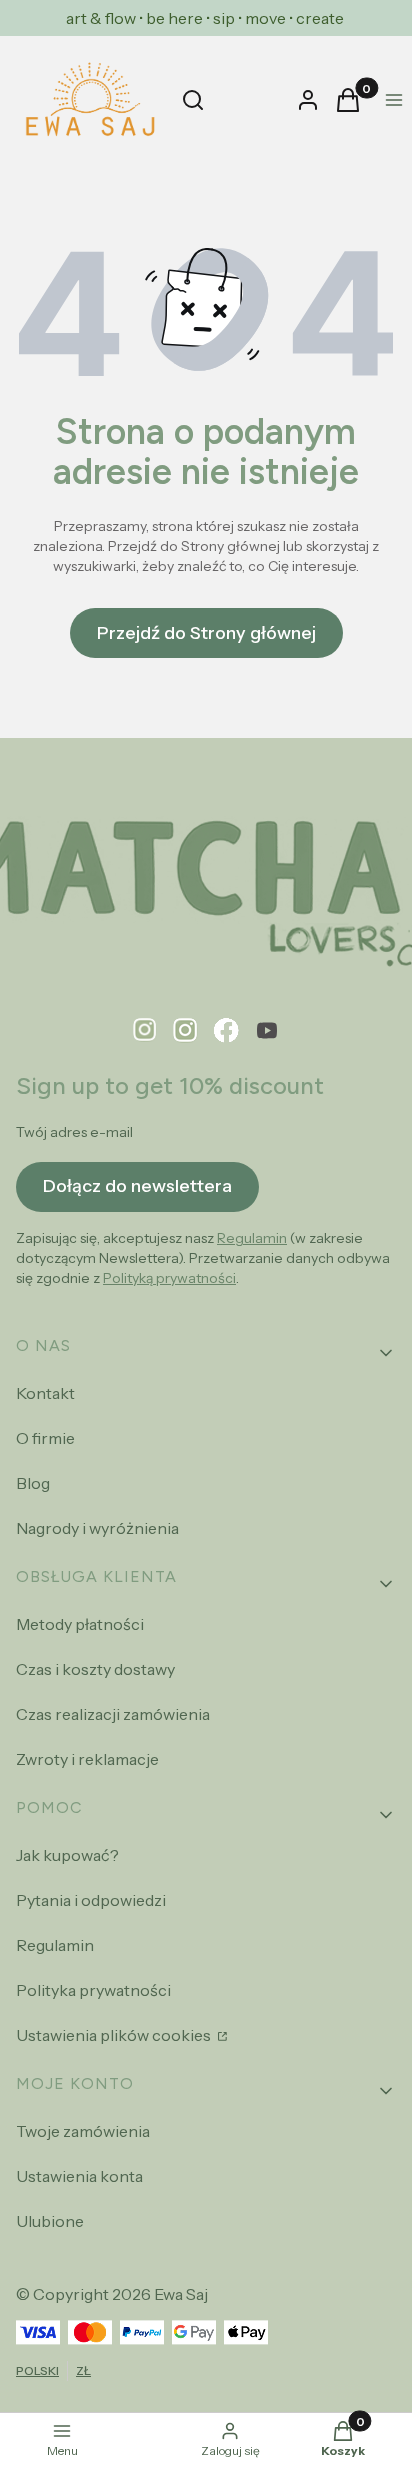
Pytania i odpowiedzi (91, 1900)
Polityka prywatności (93, 1990)
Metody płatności (80, 1624)
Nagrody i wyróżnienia (97, 1528)
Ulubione (50, 2221)
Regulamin (252, 1238)
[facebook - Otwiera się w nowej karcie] (226, 1030)
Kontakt (45, 1393)
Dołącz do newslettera (137, 1186)
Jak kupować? (67, 1855)
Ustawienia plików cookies (115, 2035)
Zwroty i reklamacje (87, 1759)
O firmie (45, 1438)
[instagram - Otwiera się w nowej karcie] (185, 1030)
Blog (33, 1483)
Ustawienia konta (79, 2176)
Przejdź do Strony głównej (206, 633)
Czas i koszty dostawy (95, 1669)
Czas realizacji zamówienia (113, 1714)
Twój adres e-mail (74, 1132)
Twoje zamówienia (83, 2131)
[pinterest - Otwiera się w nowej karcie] (145, 1030)
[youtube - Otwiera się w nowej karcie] (267, 1030)
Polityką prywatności (169, 1278)
